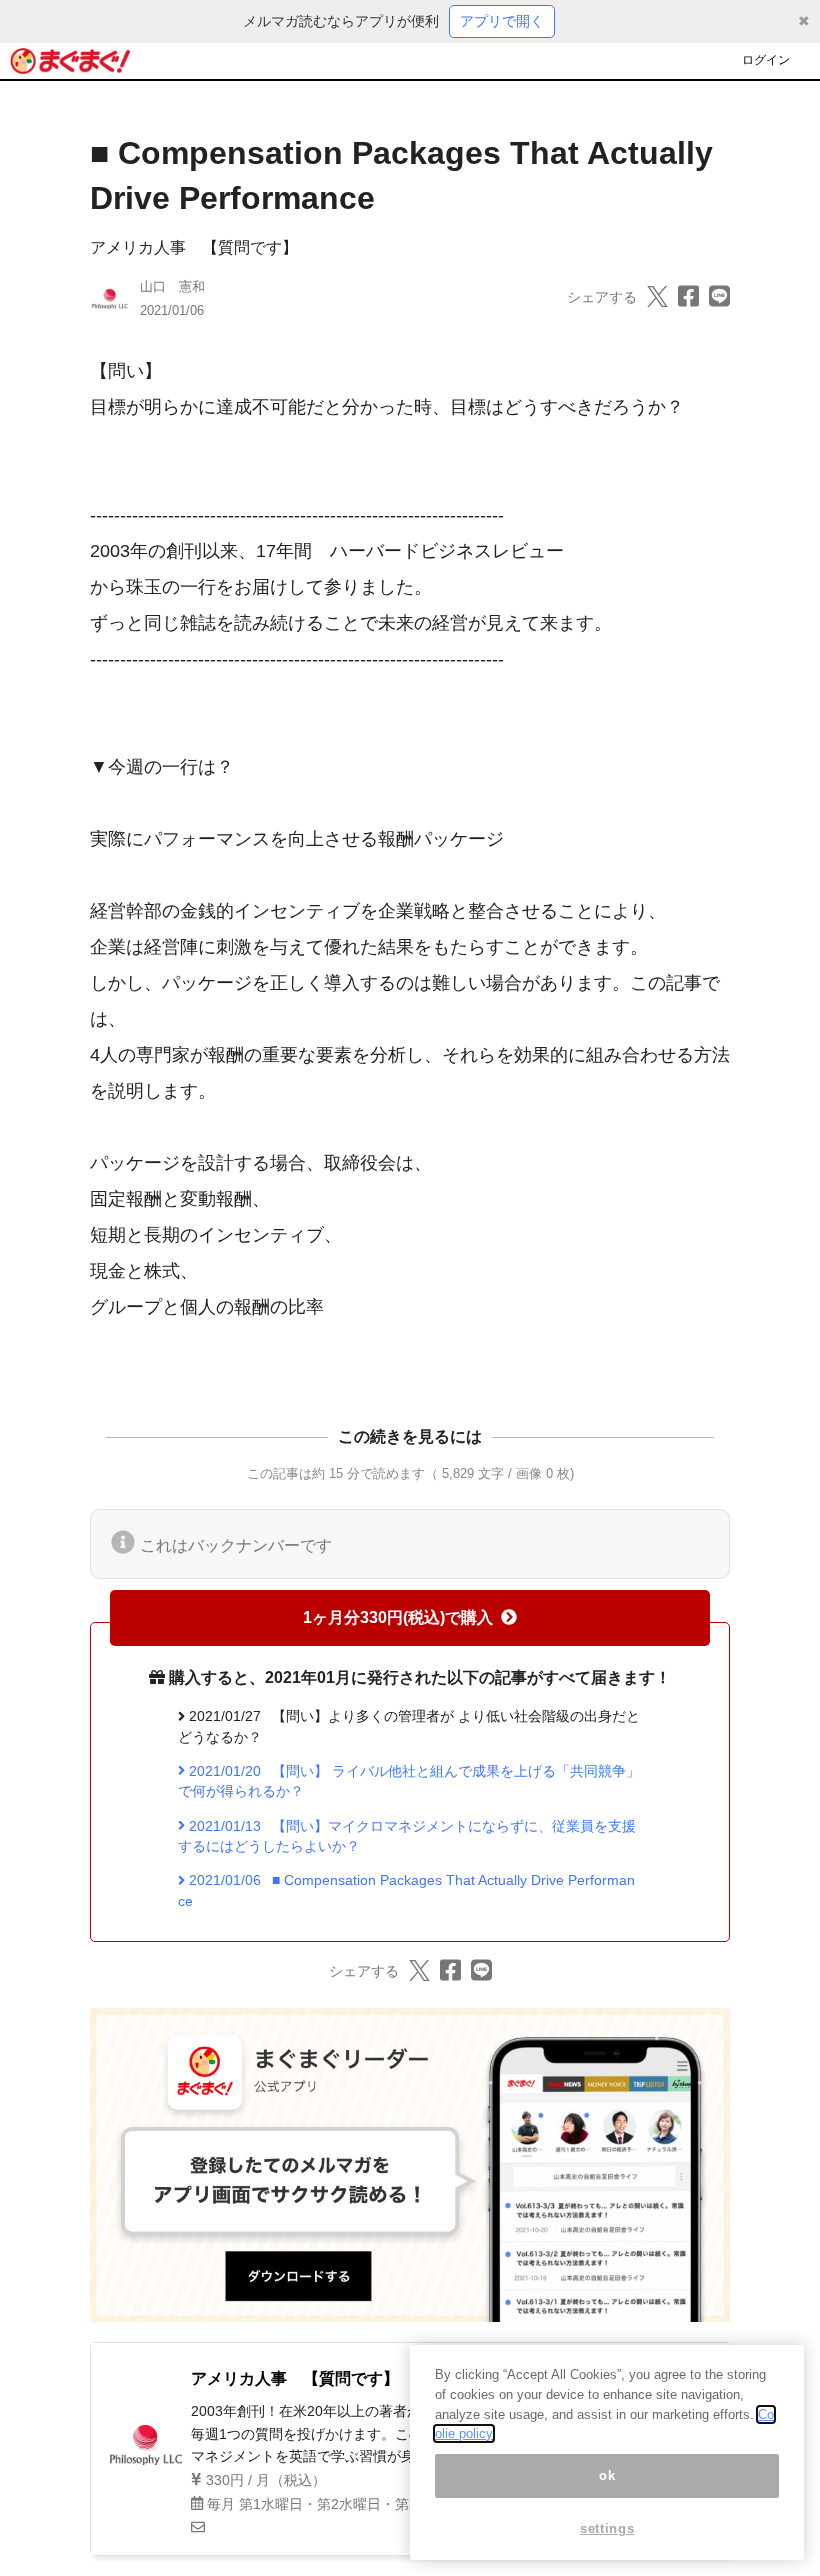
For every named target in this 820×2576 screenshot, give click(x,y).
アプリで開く (502, 21)
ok (607, 2475)
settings (607, 2528)
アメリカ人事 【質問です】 (194, 247)
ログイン (766, 60)
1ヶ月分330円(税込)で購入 (398, 1617)
